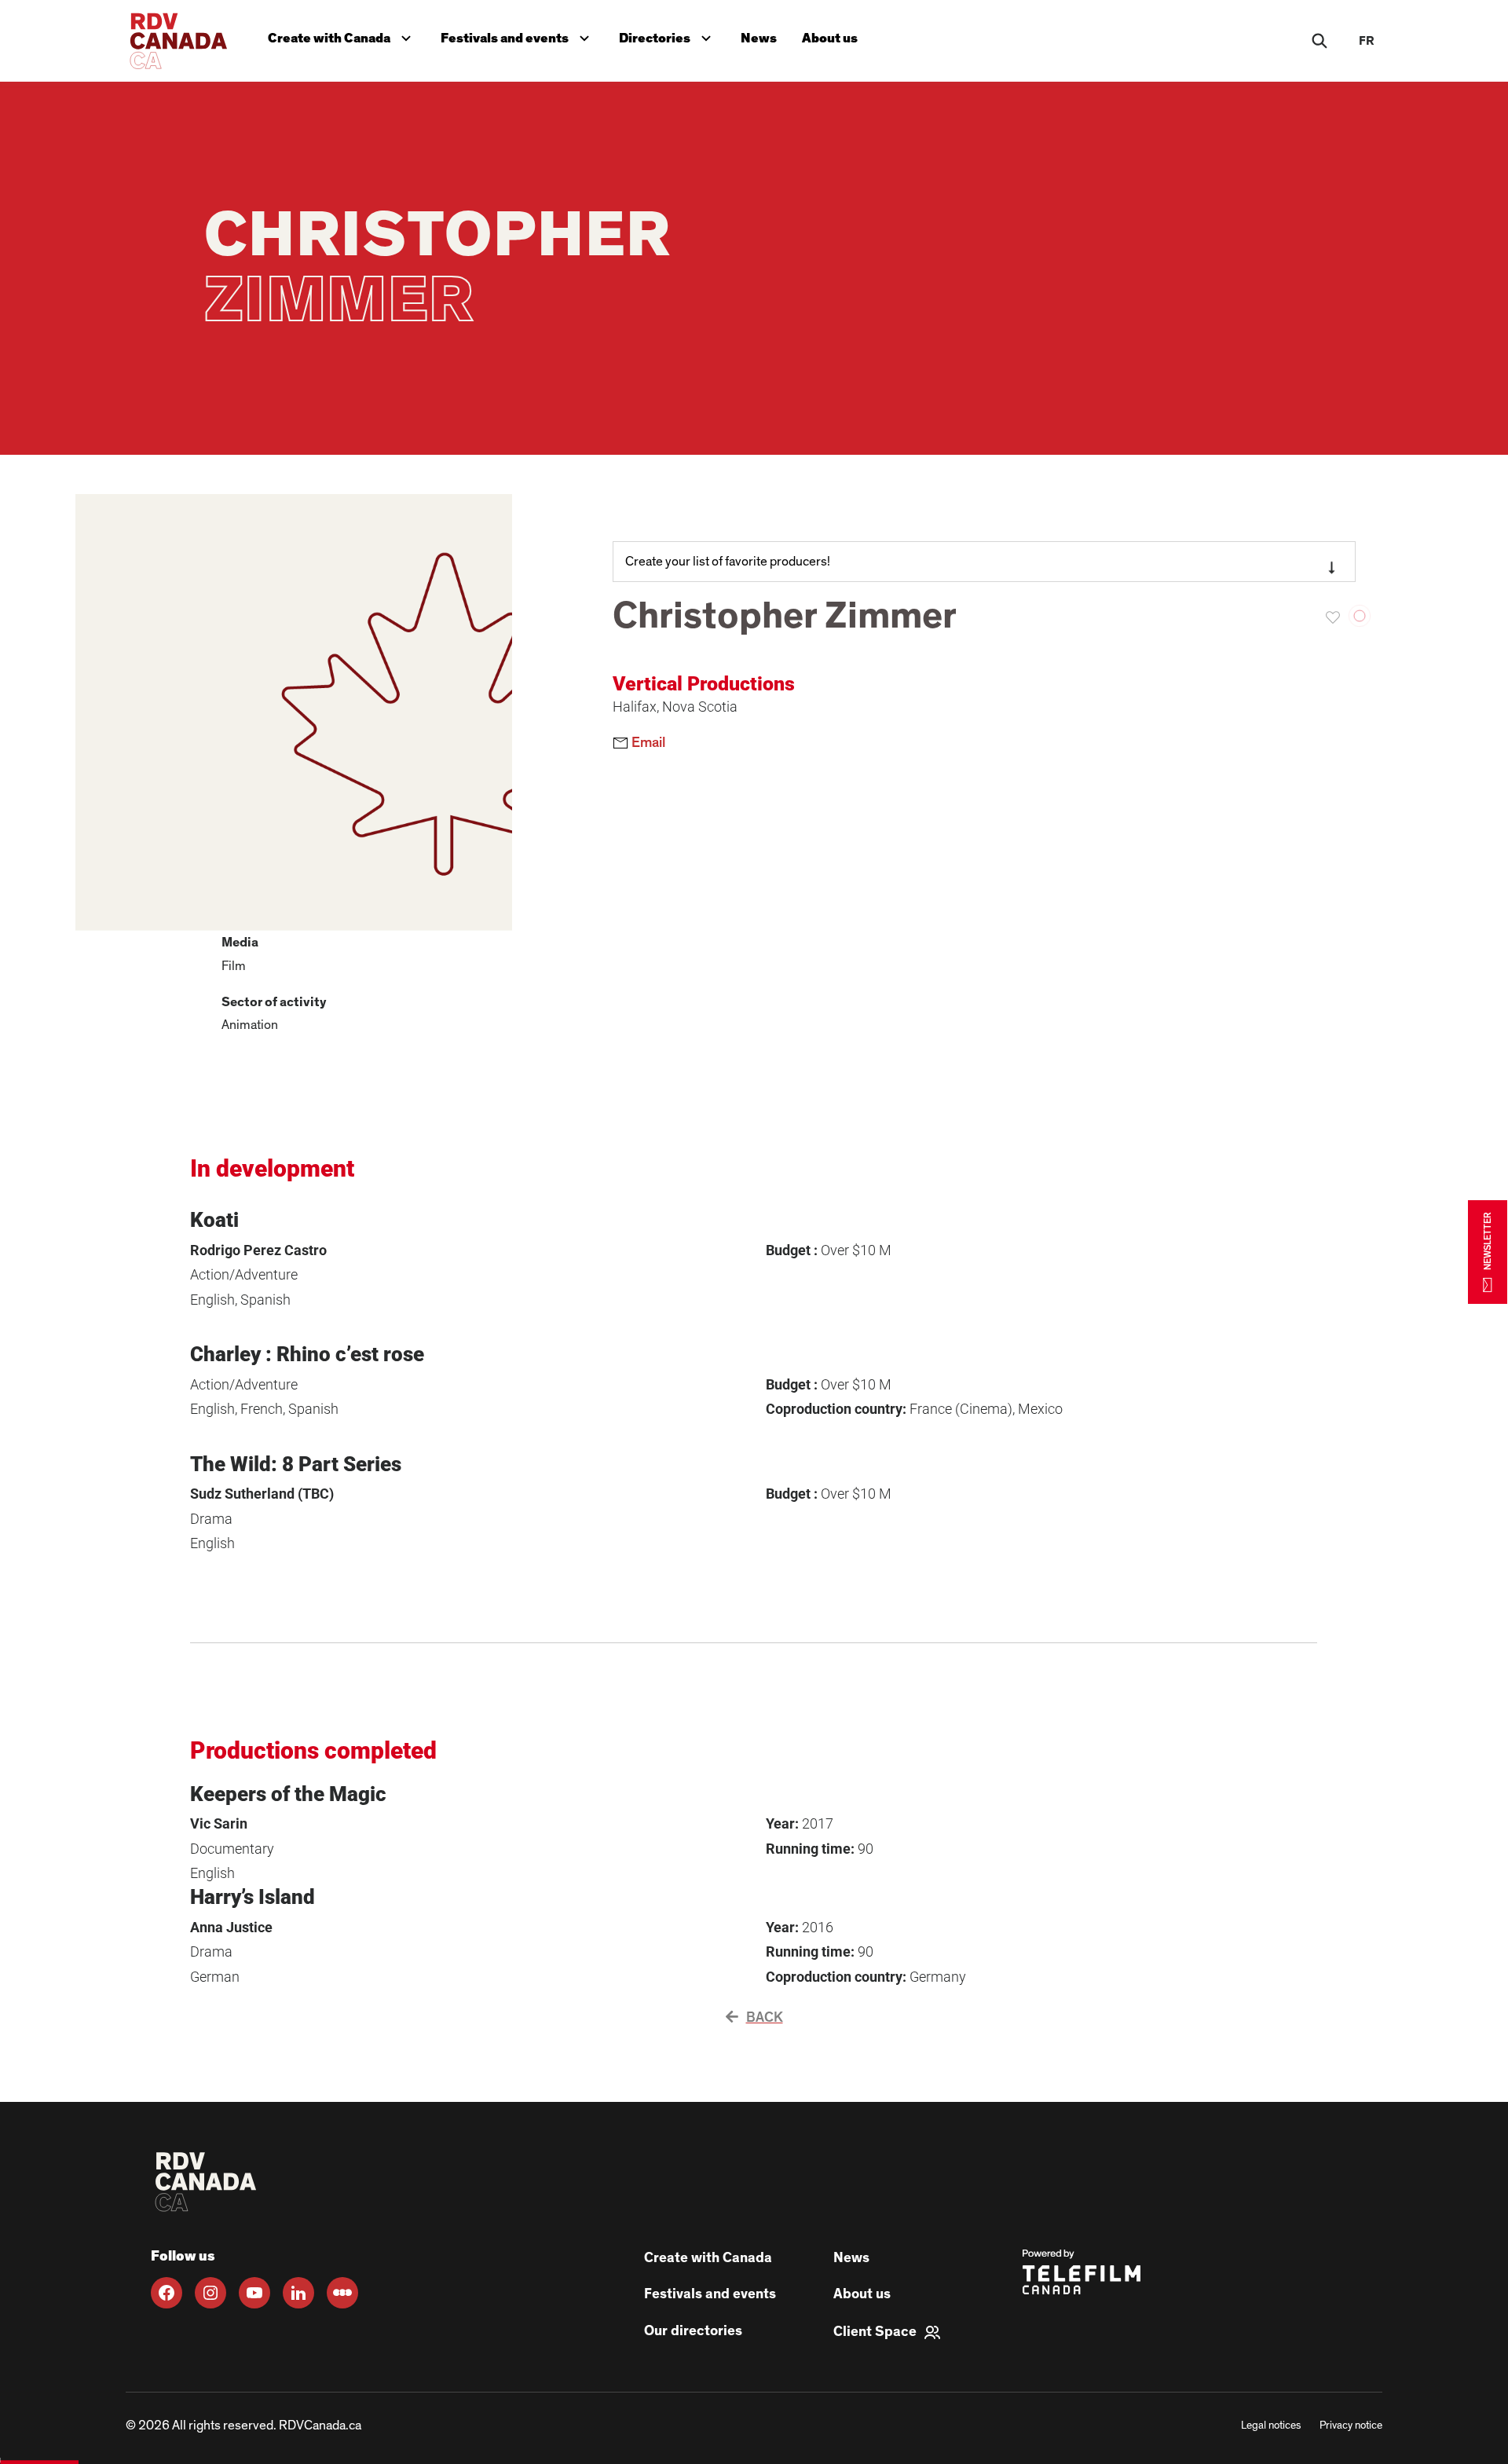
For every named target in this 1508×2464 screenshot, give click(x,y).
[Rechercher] (1319, 41)
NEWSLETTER (1488, 1241)
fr (1367, 41)
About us (830, 38)
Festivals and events (518, 35)
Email (647, 743)
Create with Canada (343, 35)
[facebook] (167, 2293)
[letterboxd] (342, 2293)
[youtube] (254, 2293)
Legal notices (1271, 2426)
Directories (668, 35)
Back (765, 2018)
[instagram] (210, 2293)
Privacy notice (1351, 2426)
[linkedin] (298, 2293)
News (759, 38)
